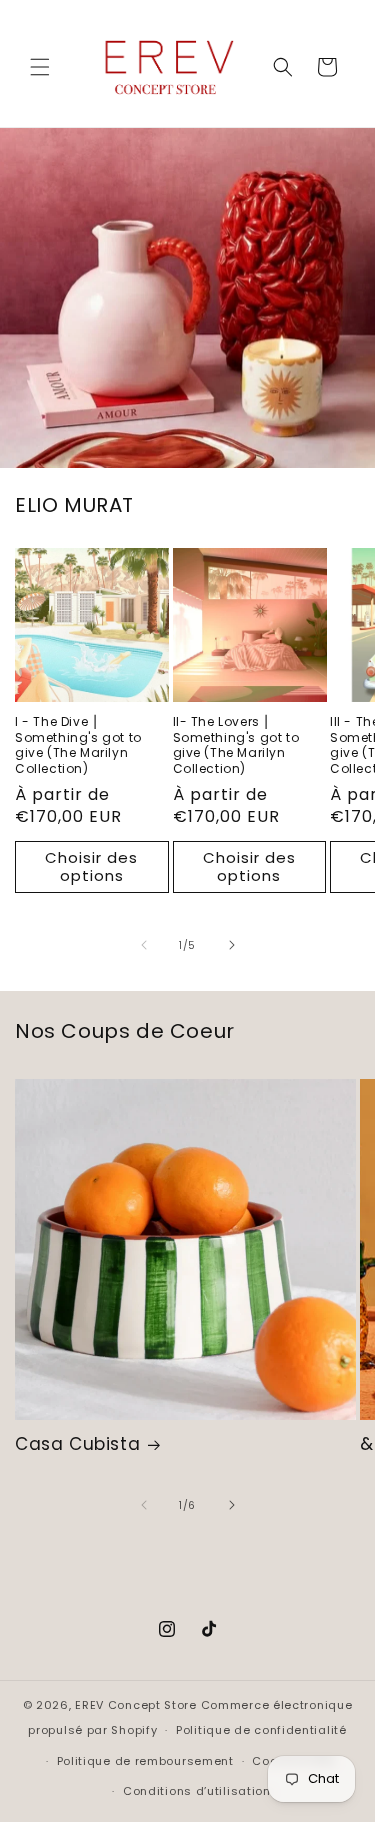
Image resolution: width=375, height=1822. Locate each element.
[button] (40, 67)
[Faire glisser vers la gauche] (144, 945)
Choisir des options (91, 866)
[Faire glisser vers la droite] (232, 945)
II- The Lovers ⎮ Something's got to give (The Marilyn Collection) (236, 745)
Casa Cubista (77, 1444)
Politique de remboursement (145, 1761)
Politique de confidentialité (261, 1730)
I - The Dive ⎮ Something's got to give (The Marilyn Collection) (78, 745)
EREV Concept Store (136, 1705)
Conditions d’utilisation (197, 1791)
